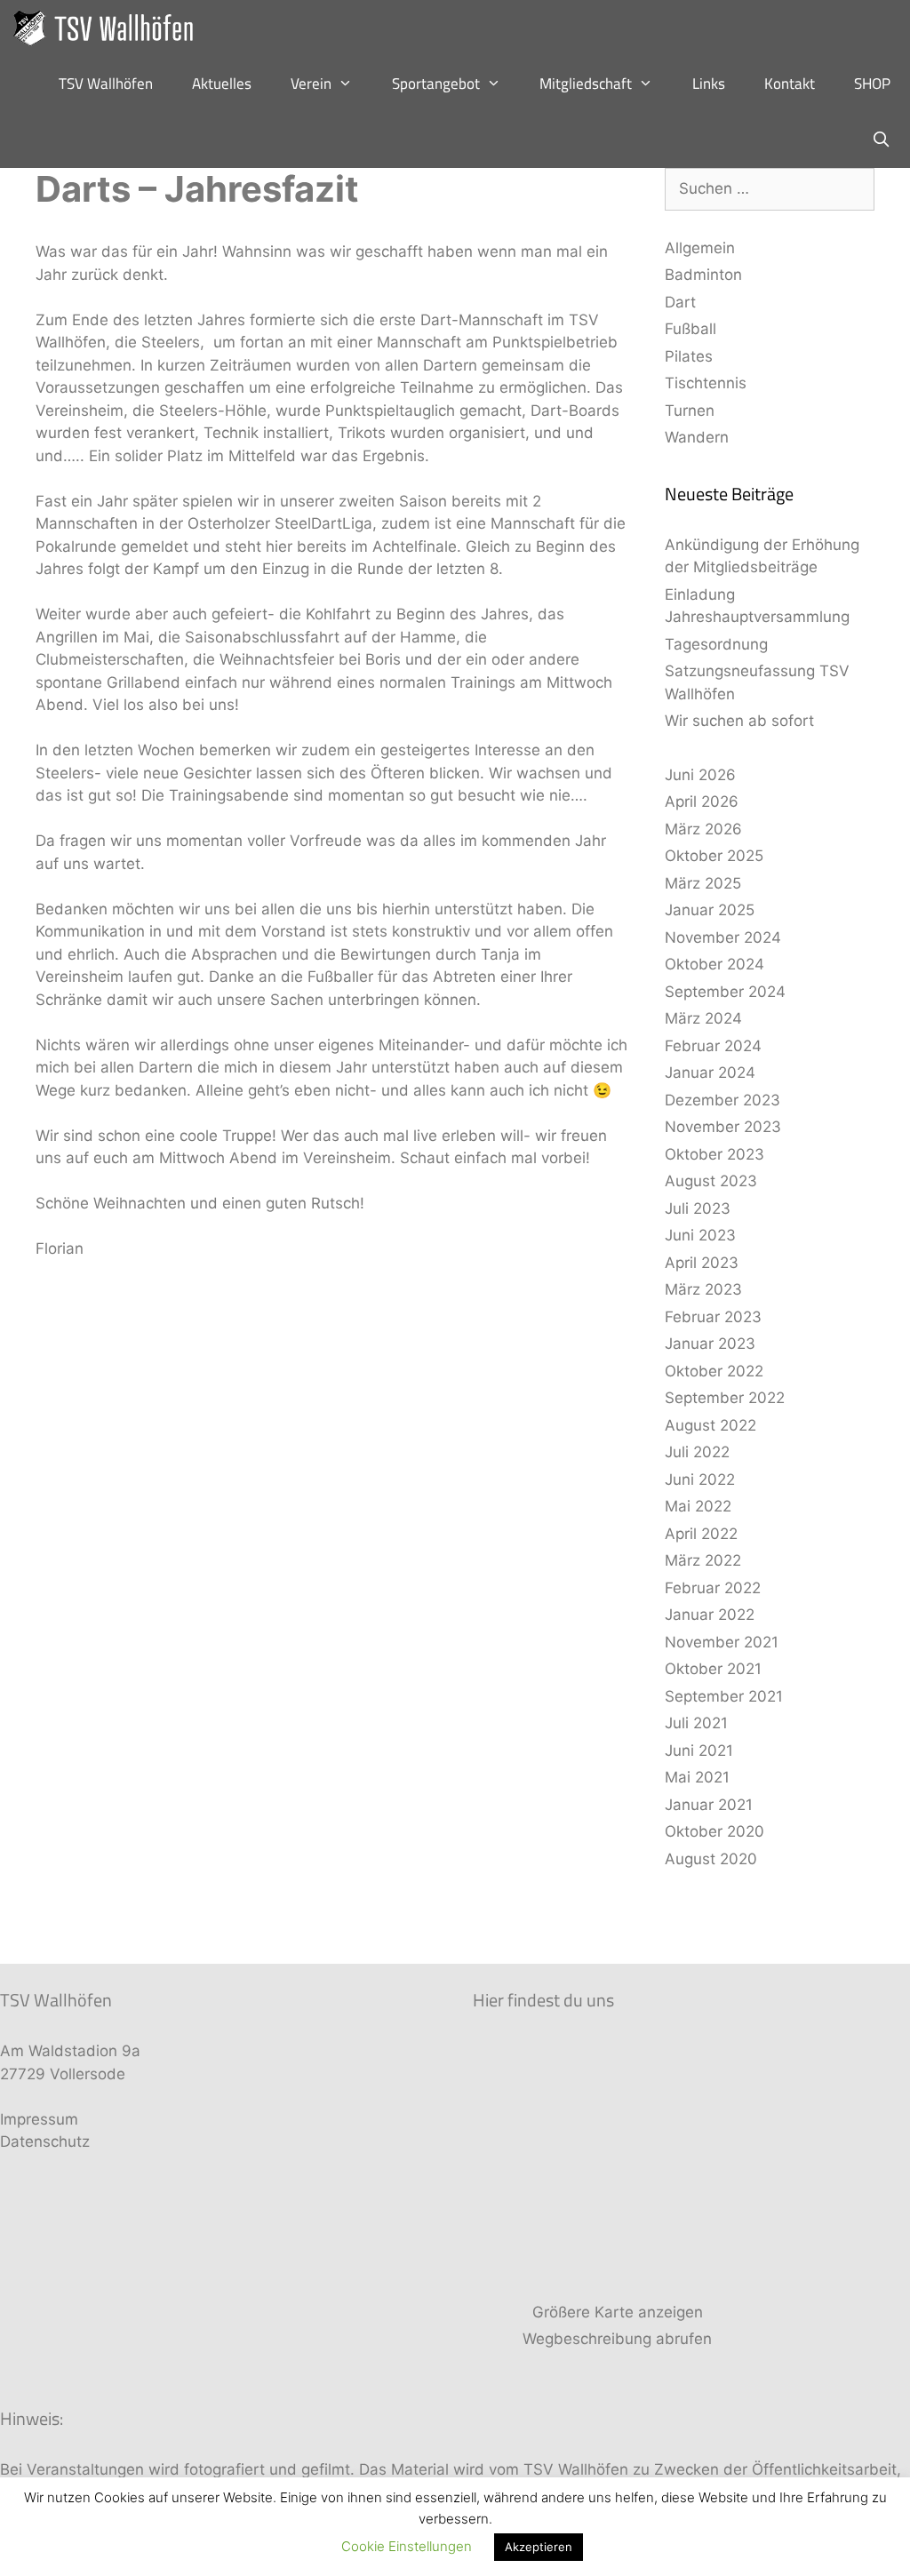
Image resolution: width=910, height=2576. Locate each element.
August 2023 (711, 1181)
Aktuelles (222, 84)
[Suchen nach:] (770, 188)
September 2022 (725, 1398)
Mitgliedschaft (586, 84)
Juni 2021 (699, 1751)
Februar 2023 (713, 1317)
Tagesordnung (716, 644)
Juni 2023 (700, 1235)
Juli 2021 (696, 1723)
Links (709, 84)
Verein (311, 84)
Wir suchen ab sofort (739, 721)
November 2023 (723, 1127)
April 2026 (702, 802)
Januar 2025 (710, 910)
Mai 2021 (697, 1777)
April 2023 (702, 1263)
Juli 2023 (698, 1208)
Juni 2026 (700, 775)
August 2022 (710, 1425)
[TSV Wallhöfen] (109, 28)
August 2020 (711, 1859)
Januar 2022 (710, 1615)
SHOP (872, 84)
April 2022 (701, 1534)
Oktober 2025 (714, 856)
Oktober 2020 (714, 1831)
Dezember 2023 (722, 1100)
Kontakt (790, 84)
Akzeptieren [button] (539, 2547)
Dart (680, 302)
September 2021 (724, 1696)
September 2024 (725, 992)
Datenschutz (45, 2141)
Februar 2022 (713, 1588)
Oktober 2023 (714, 1154)
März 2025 (703, 883)
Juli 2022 (697, 1452)
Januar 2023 (710, 1344)
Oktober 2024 (714, 964)
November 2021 (722, 1642)
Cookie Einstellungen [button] (407, 2546)
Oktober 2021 (713, 1669)
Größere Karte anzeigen (618, 2312)
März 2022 (703, 1560)
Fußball (690, 329)
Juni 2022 (700, 1479)
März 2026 (703, 829)
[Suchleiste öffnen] (881, 140)
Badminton (703, 275)
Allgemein (700, 248)
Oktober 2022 (714, 1371)
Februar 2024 (713, 1046)
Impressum (39, 2119)
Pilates (689, 356)
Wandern (697, 437)
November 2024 (723, 937)
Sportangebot (436, 84)
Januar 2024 (710, 1073)
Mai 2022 (698, 1506)
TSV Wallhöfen (106, 84)
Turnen (690, 411)
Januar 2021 (709, 1805)
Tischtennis (706, 383)
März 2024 (703, 1018)
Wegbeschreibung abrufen (617, 2339)
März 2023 (703, 1289)
